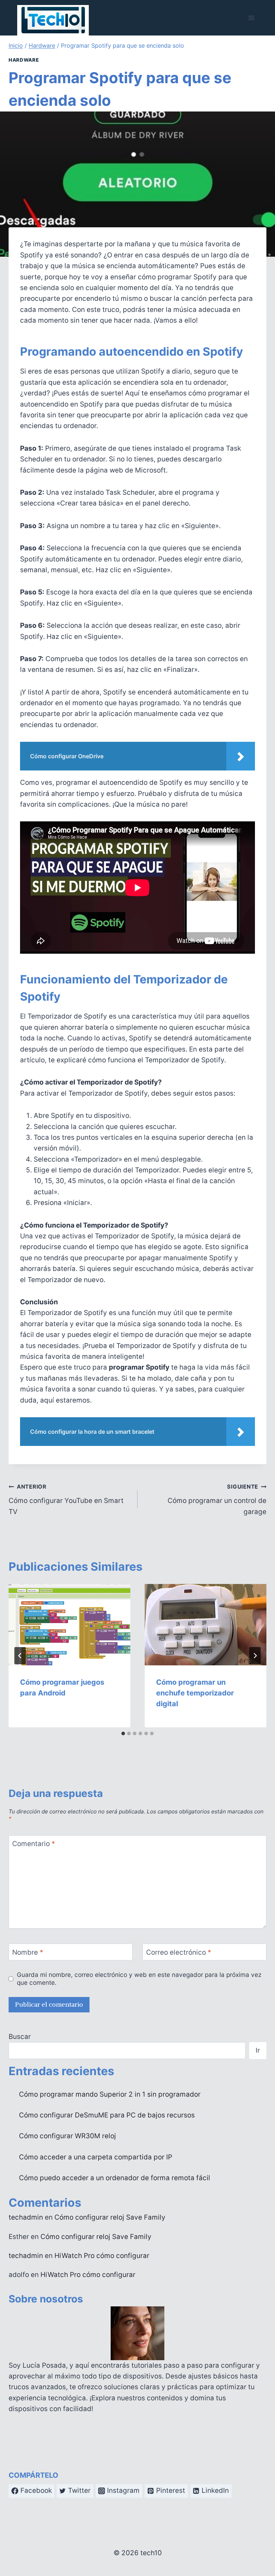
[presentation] (69, 1625)
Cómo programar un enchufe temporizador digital (195, 1693)
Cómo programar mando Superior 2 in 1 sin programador (110, 2094)
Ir (258, 2050)
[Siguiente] (255, 1656)
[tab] (123, 1733)
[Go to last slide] (20, 1656)
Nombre (28, 1952)
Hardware (24, 60)
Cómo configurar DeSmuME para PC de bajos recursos (107, 2115)
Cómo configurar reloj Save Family (110, 2217)
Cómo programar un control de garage (217, 1499)
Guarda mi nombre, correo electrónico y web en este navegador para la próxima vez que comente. (139, 1979)
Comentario (34, 1844)
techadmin (26, 2217)
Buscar (20, 2037)
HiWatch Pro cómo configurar (102, 2256)
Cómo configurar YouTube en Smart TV (66, 1499)
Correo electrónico (179, 1952)
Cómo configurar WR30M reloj (67, 2136)
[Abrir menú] (251, 18)
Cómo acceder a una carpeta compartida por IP (96, 2157)
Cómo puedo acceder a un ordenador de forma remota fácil (115, 2178)
